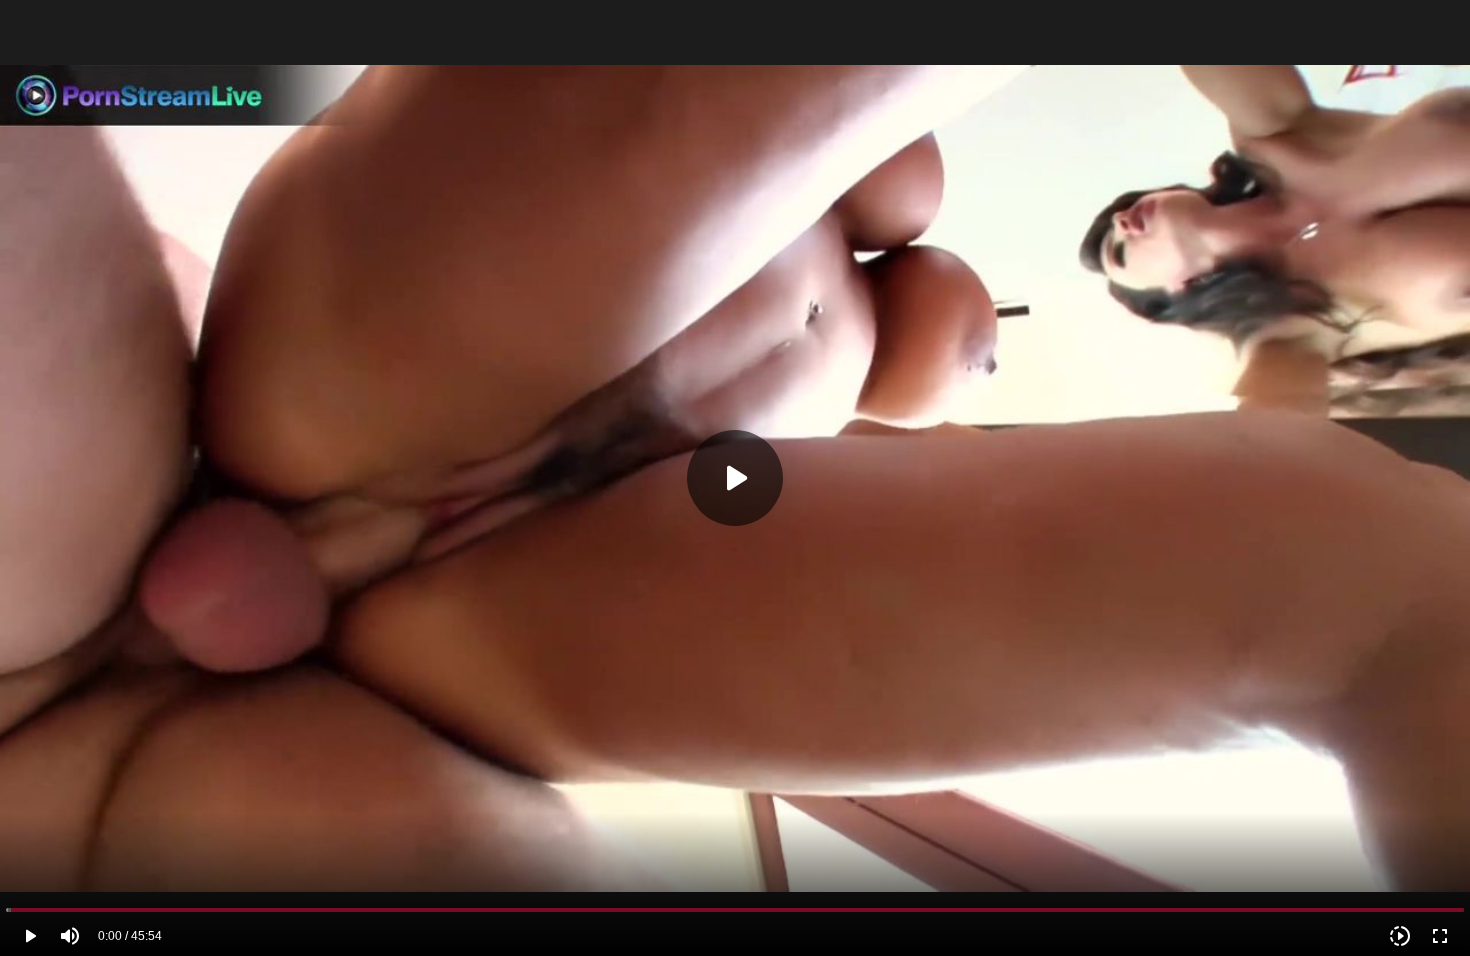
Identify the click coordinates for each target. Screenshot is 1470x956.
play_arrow (30, 936)
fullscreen (1440, 936)
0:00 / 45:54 (130, 936)
